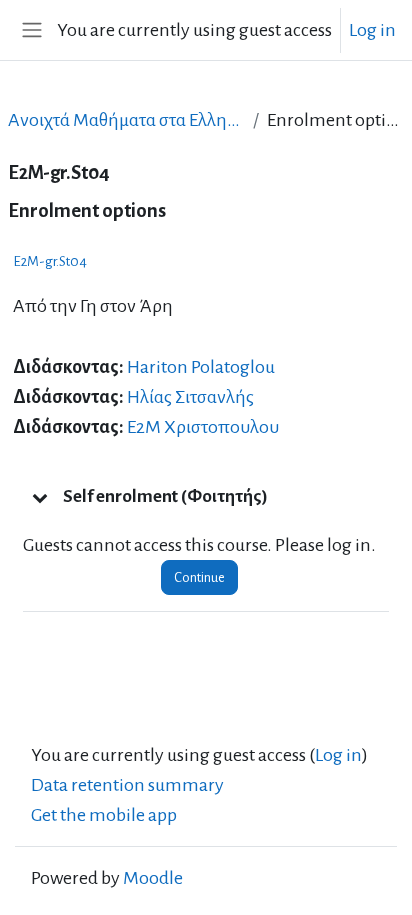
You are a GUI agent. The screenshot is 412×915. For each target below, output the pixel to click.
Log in (372, 30)
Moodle (153, 878)
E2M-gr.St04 (50, 261)
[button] (41, 497)
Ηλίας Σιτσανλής (190, 397)
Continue (199, 577)
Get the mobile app (104, 815)
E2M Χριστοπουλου (203, 427)
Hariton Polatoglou (201, 367)
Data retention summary (127, 785)
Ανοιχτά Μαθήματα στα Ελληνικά (126, 120)
